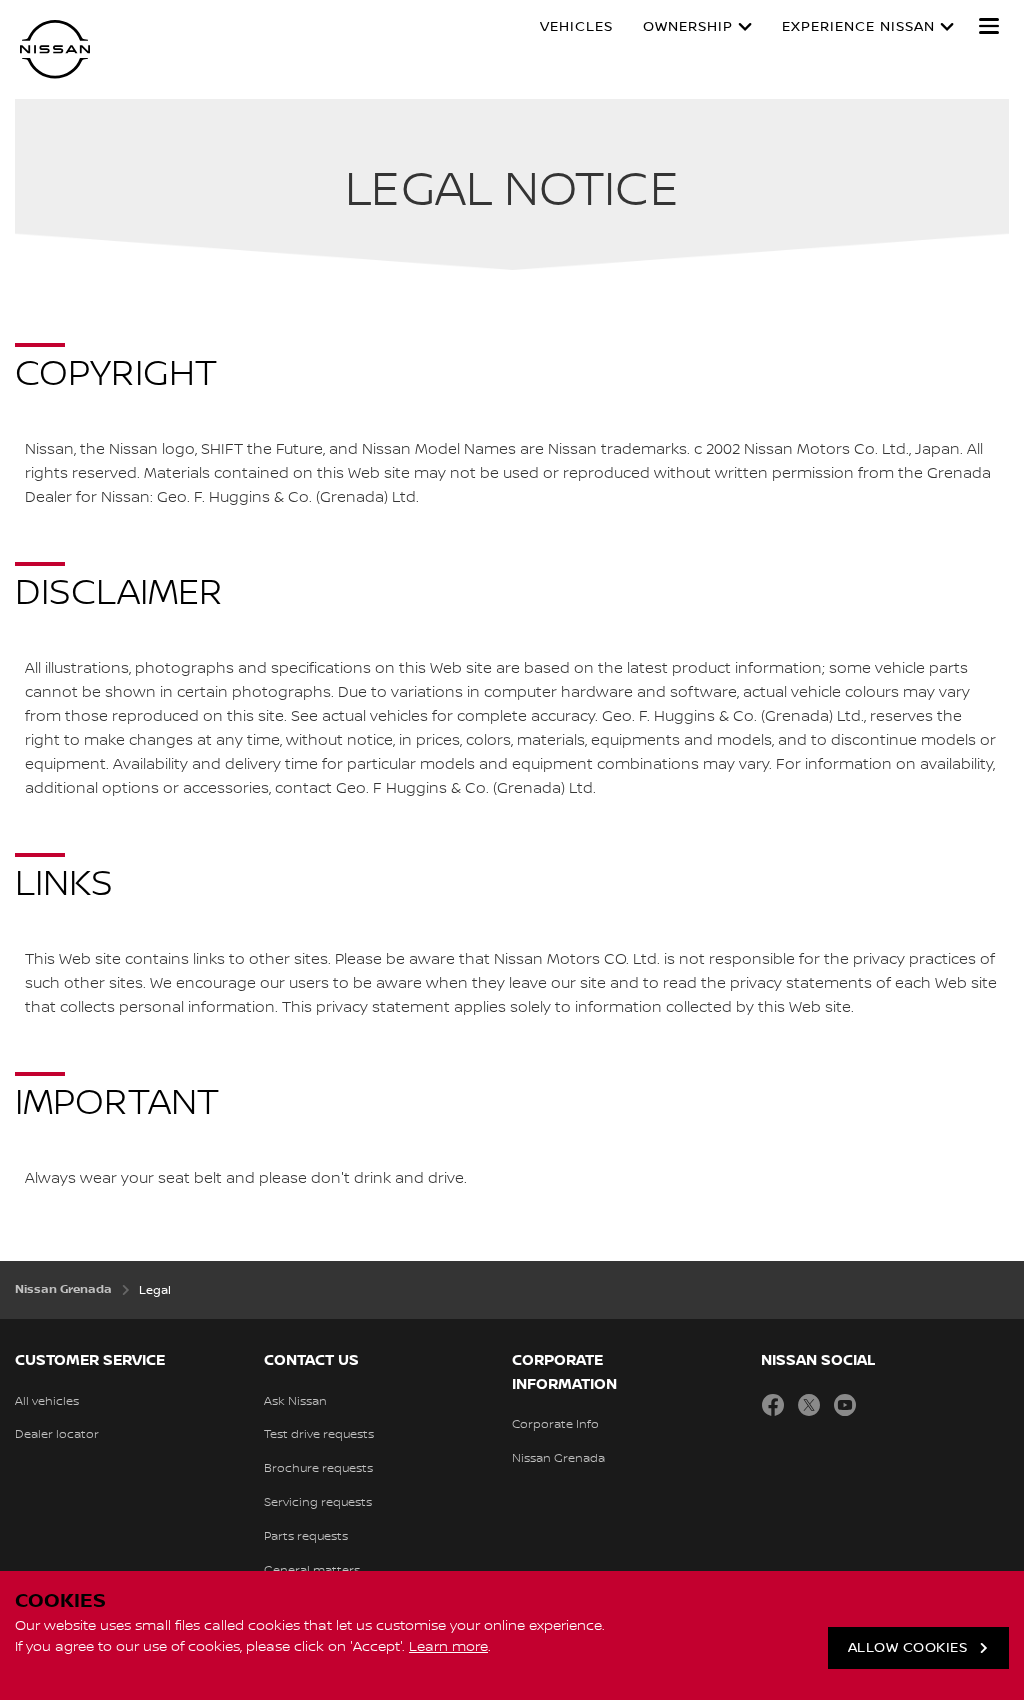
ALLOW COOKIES (908, 1648)
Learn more (448, 1647)
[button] (989, 26)
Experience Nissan (858, 27)
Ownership (688, 27)
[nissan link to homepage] (55, 49)
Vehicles (576, 27)
